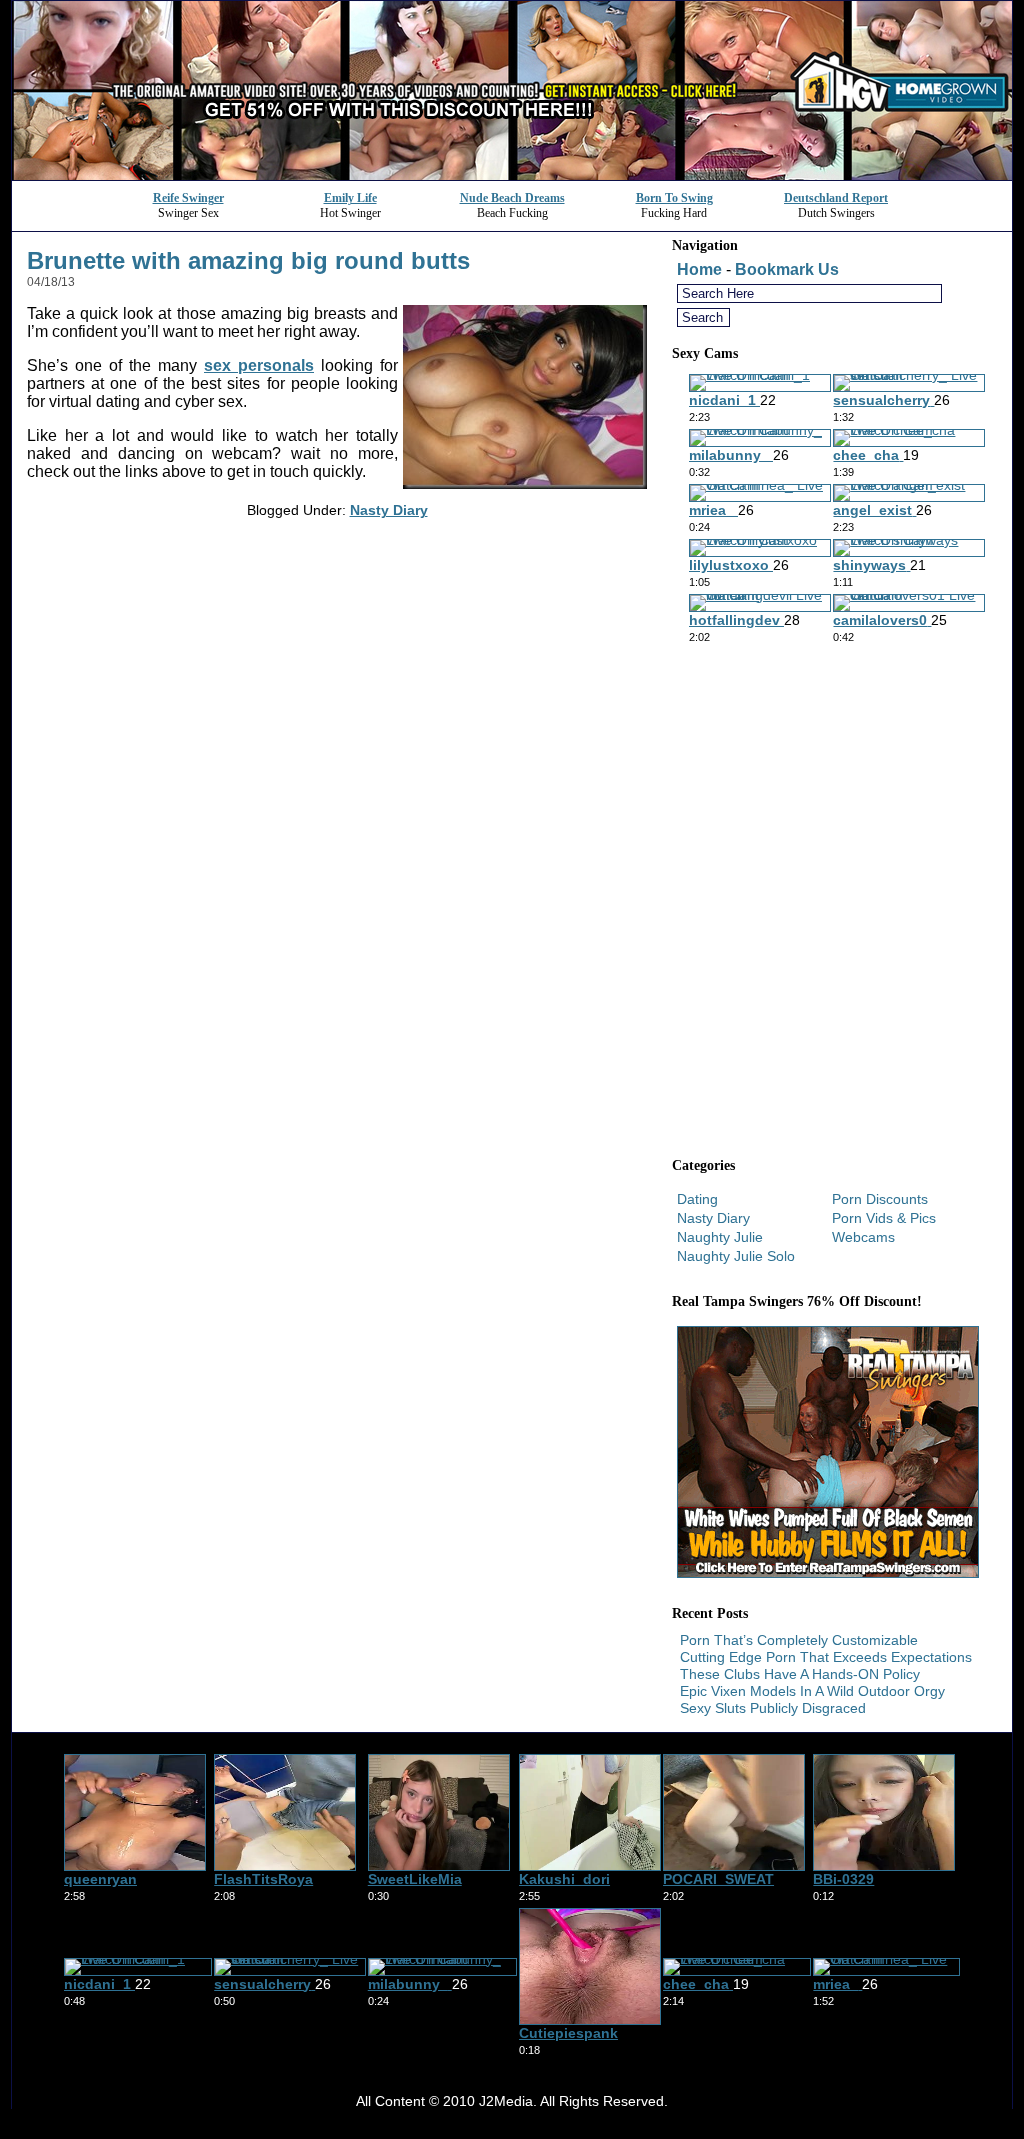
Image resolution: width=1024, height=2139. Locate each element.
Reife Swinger (188, 198)
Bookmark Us (787, 269)
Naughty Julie (720, 1237)
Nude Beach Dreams (512, 198)
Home (699, 269)
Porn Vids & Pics (884, 1218)
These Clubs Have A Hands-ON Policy (800, 1674)
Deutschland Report (836, 198)
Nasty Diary (389, 510)
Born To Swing (674, 198)
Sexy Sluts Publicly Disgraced (773, 1708)
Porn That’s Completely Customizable (799, 1640)
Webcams (863, 1237)
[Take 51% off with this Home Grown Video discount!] (512, 174)
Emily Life (350, 198)
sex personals (259, 365)
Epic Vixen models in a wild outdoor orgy (812, 1691)
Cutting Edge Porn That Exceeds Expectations (826, 1657)
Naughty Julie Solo (736, 1256)
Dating (697, 1199)
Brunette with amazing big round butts (248, 260)
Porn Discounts (880, 1199)
